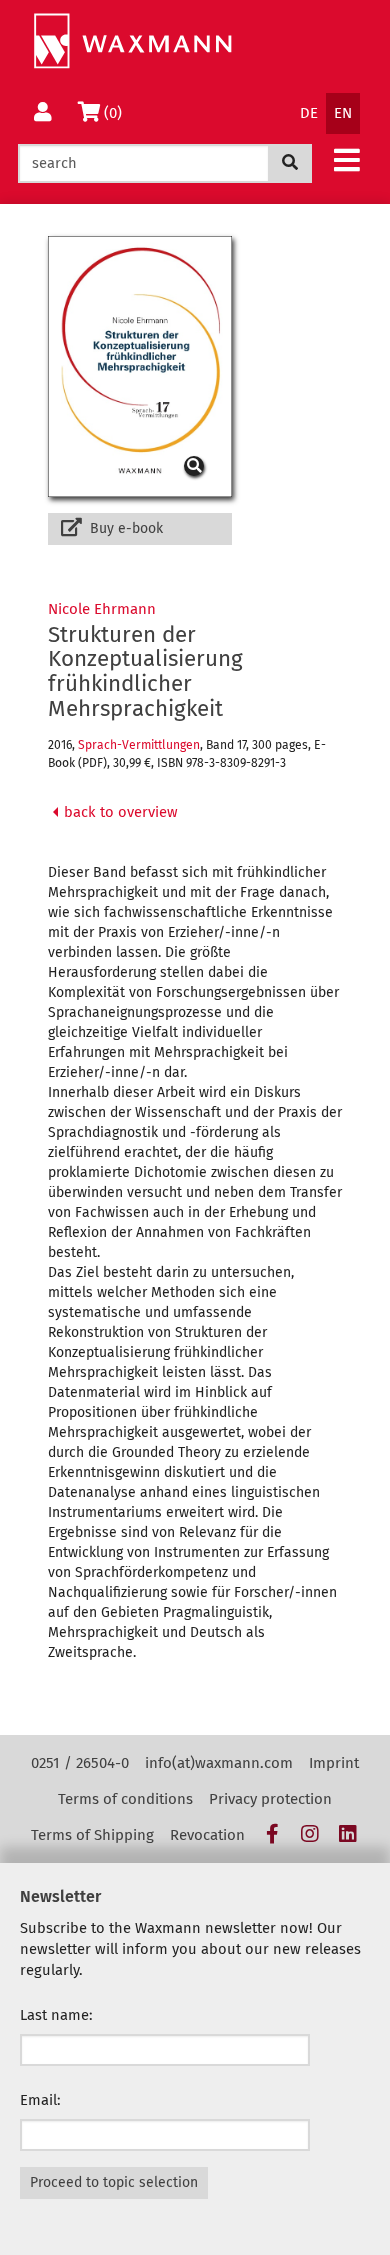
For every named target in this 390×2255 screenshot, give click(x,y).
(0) (116, 112)
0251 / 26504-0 (80, 1763)
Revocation (207, 1835)
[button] (347, 159)
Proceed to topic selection (114, 2182)
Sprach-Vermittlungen (139, 745)
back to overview (119, 812)
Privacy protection (270, 1799)
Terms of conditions (125, 1799)
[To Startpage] (132, 41)
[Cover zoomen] (140, 366)
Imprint (334, 1763)
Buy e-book (124, 528)
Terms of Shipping (92, 1835)
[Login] (43, 113)
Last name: (56, 2015)
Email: (40, 2100)
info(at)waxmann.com (219, 1763)
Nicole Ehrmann (102, 609)
